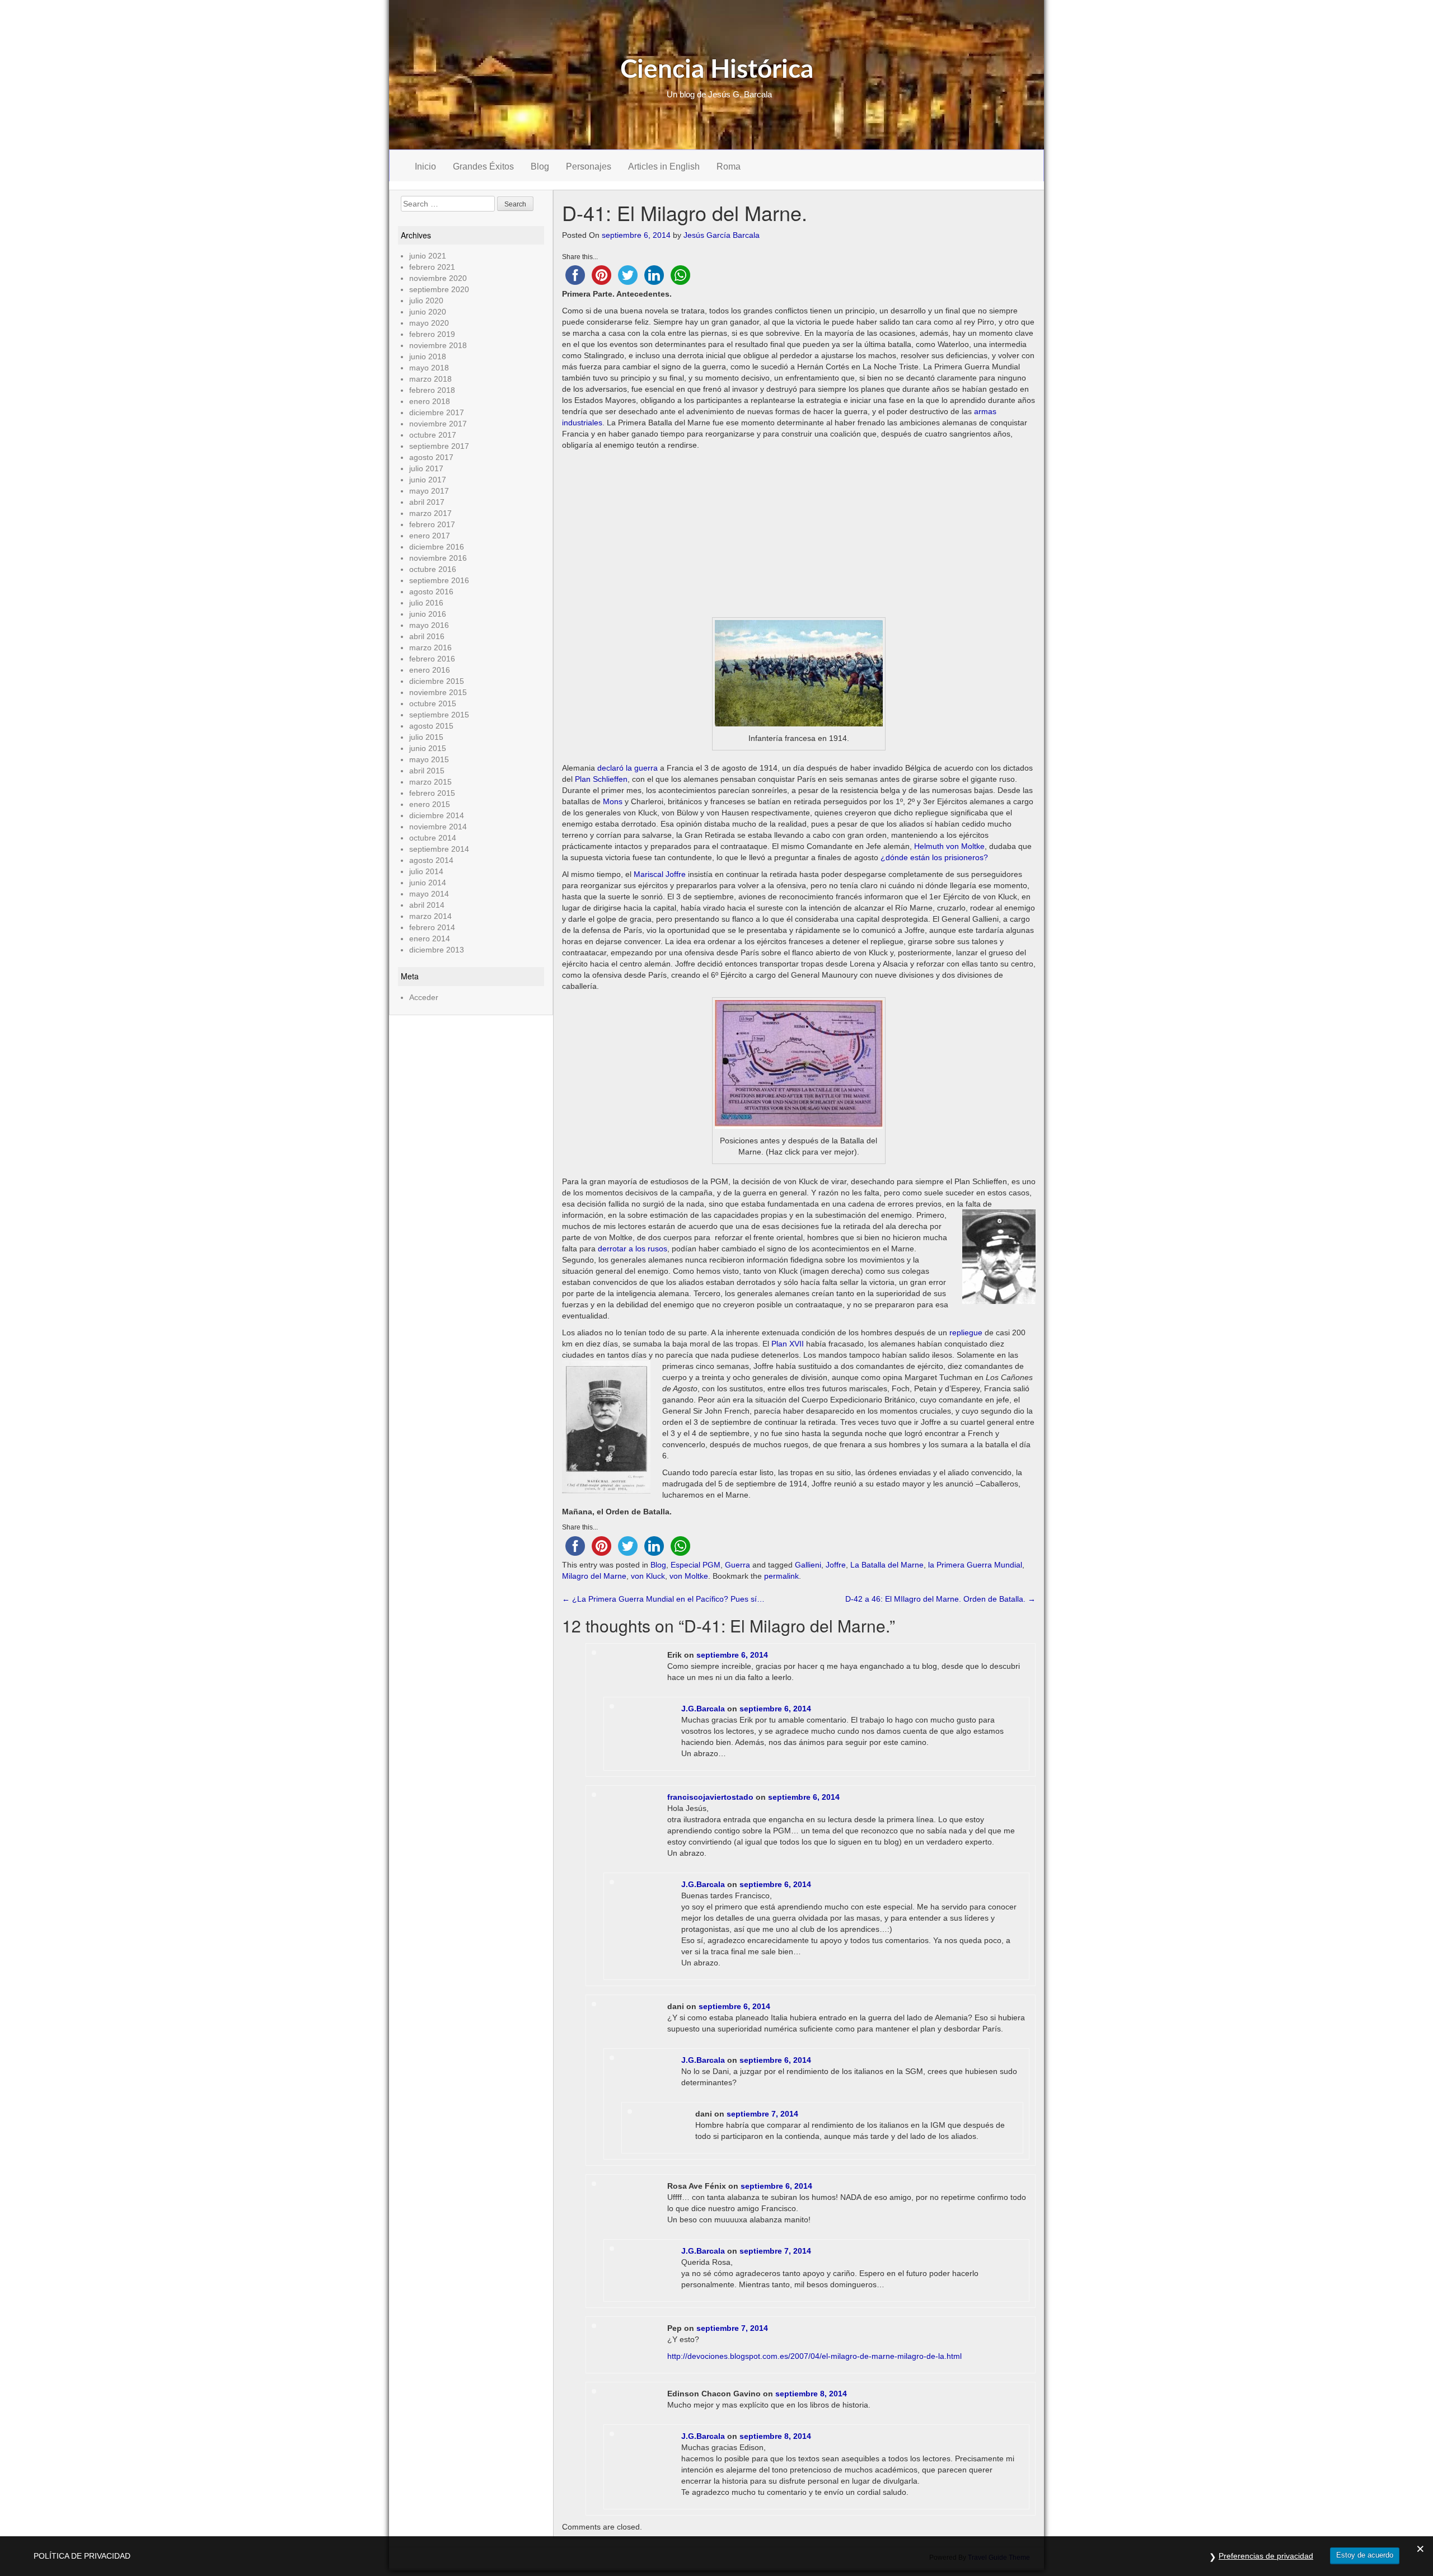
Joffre (836, 1565)
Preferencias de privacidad (1266, 2556)
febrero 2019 (432, 334)
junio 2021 (428, 256)
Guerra (737, 1565)
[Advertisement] (799, 534)
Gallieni (808, 1565)
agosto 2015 (431, 726)
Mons (613, 801)
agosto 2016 (431, 592)
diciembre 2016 (437, 547)
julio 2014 (426, 871)
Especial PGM (696, 1565)
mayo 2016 (429, 625)
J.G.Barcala (703, 1709)
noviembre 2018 (438, 345)
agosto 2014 (431, 860)
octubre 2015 (433, 703)
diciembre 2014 (437, 815)
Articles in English (664, 166)
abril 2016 (427, 636)
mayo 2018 (429, 368)
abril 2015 (427, 771)
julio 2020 (426, 301)
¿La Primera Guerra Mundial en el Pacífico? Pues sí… (663, 1599)
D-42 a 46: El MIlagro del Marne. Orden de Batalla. (940, 1599)
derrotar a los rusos (633, 1249)
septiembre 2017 (439, 446)
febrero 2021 (432, 267)
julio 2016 (426, 603)
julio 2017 (426, 468)
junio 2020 (428, 312)
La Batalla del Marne (887, 1565)
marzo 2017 (430, 513)
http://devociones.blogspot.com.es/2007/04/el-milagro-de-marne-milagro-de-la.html (814, 2356)
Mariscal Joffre (660, 874)
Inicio (425, 166)
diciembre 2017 (437, 412)
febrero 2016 (432, 659)
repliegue (966, 1332)
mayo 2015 (429, 759)
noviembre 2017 (438, 424)
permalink (781, 1576)
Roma (729, 166)
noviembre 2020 (438, 278)
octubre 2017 (433, 435)
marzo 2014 (430, 916)
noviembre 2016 (438, 558)
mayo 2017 (429, 491)
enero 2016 (430, 670)
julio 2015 (426, 737)
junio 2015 (428, 748)
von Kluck (648, 1576)
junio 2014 (428, 883)
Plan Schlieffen (601, 779)
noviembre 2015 (438, 692)
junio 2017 (428, 480)
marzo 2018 (430, 379)
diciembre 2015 (437, 681)
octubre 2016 (433, 569)
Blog (540, 166)
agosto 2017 (431, 457)
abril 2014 (427, 905)
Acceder (424, 997)
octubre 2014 (433, 838)
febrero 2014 (432, 927)
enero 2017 (430, 536)
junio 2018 (428, 356)
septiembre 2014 (439, 849)
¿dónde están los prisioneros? (934, 857)
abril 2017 (427, 502)
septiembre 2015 (439, 715)
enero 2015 (430, 804)
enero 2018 (430, 401)
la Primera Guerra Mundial (975, 1565)
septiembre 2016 (439, 580)
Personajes (589, 166)
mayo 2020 (429, 323)
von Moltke (689, 1576)
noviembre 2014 (438, 827)
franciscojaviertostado (710, 1797)
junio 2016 (428, 614)
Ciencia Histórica (717, 70)
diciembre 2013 (437, 950)
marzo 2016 (430, 647)
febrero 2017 (432, 524)
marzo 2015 (430, 782)
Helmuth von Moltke (949, 846)
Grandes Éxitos (483, 166)
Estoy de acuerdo (1365, 2555)
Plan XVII (788, 1344)
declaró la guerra (627, 768)
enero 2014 (430, 939)
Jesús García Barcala (722, 235)
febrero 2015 (432, 793)
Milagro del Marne (594, 1576)
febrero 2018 (432, 390)
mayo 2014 (429, 894)
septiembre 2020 (439, 289)
